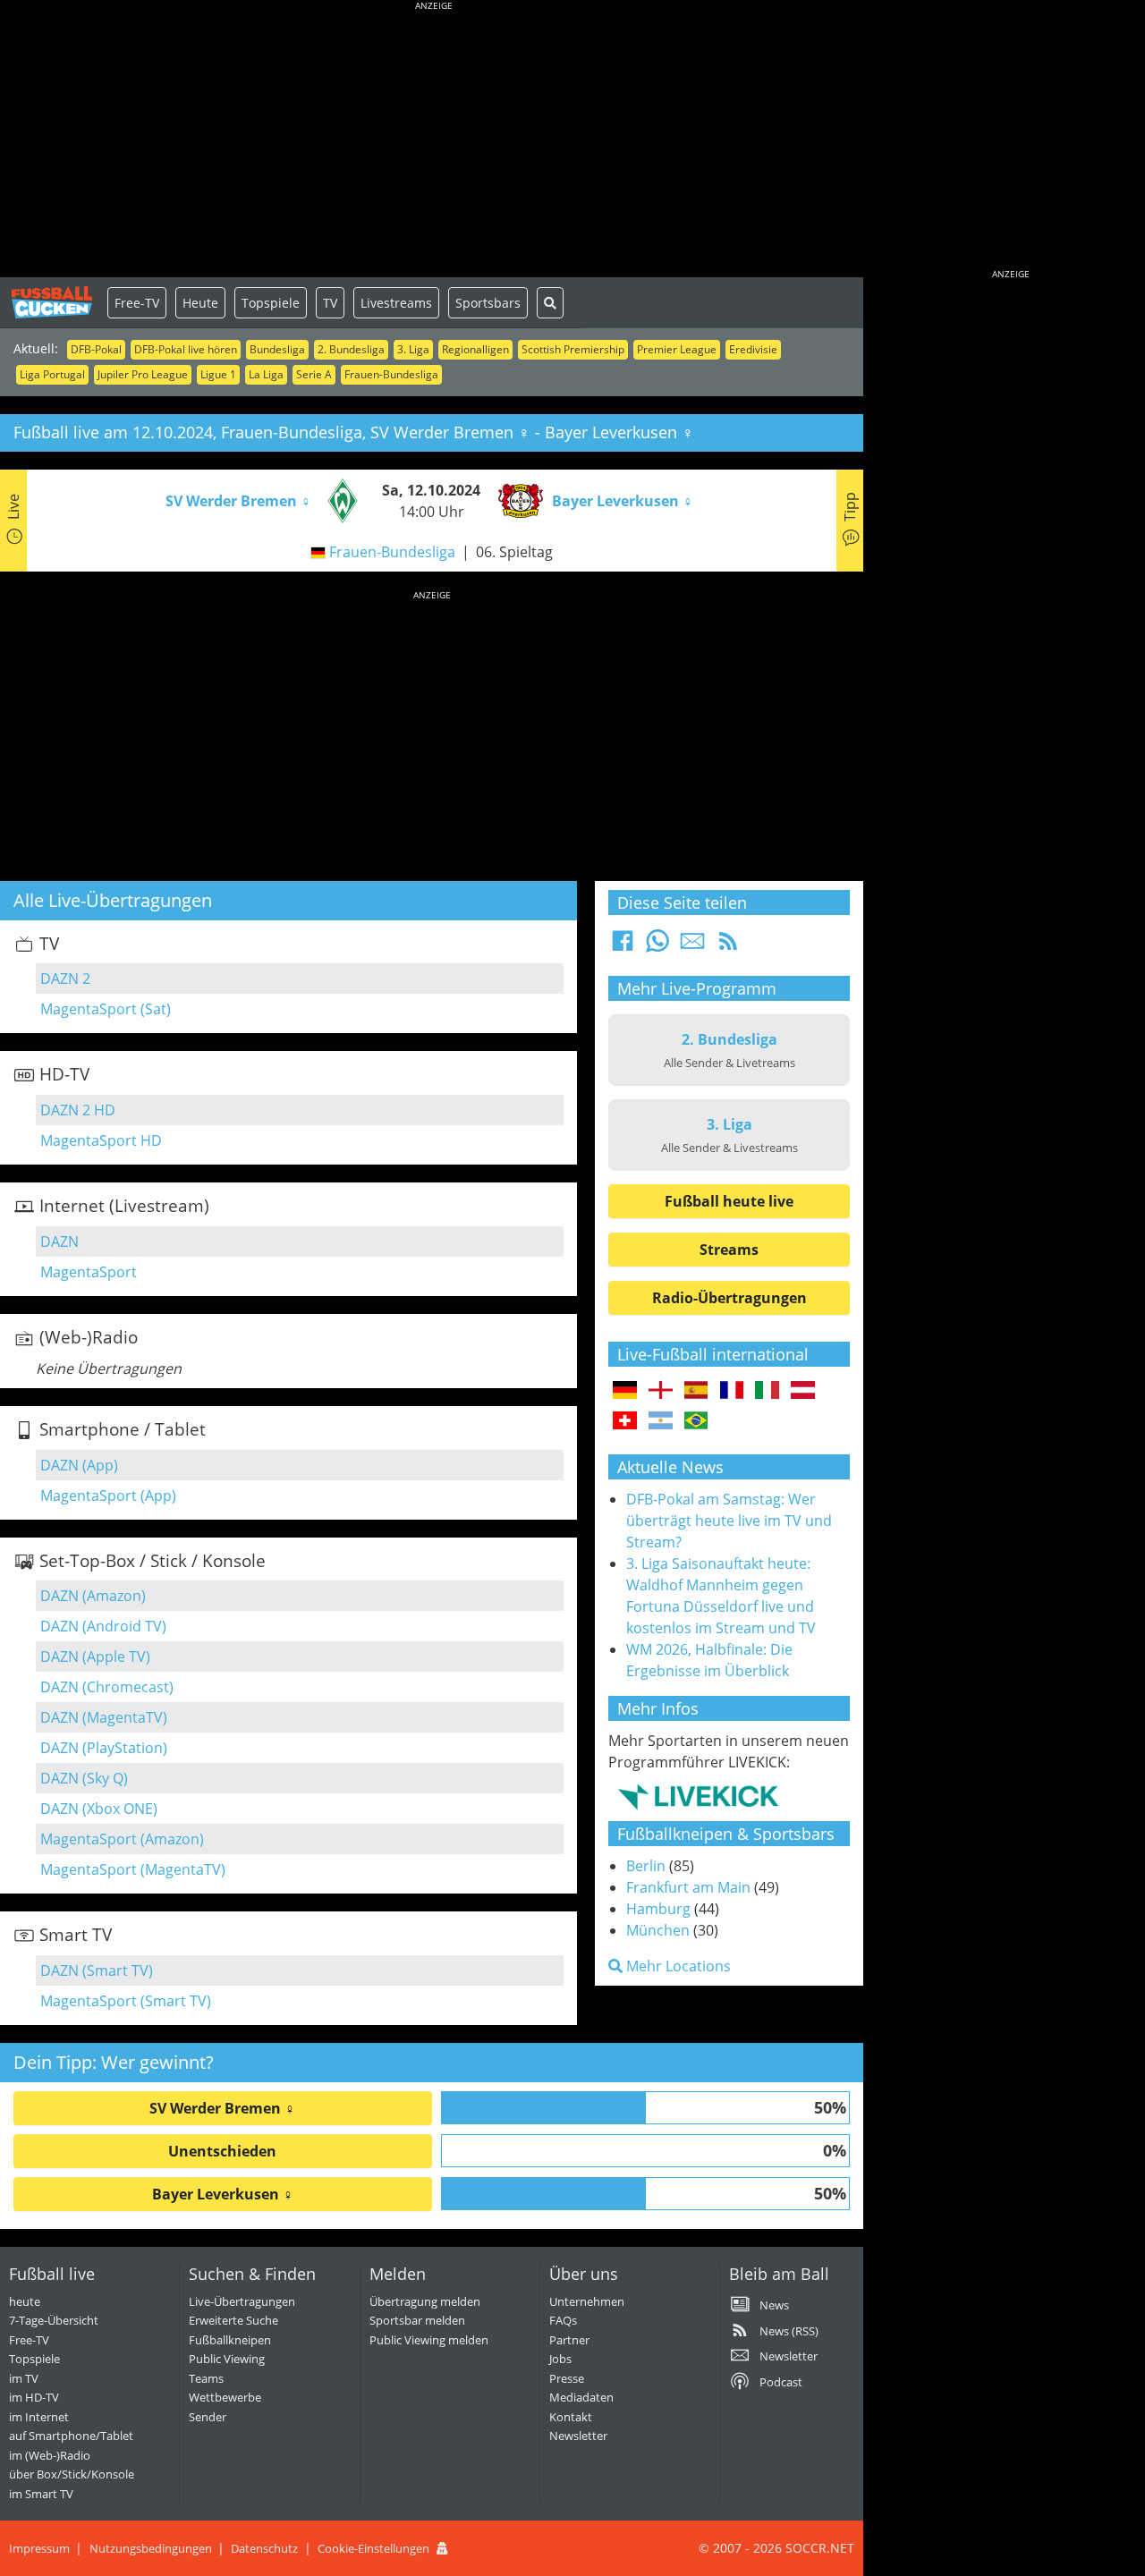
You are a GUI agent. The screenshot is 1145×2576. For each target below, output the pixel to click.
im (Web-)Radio (50, 2455)
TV (330, 303)
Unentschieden (222, 2151)
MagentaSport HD (101, 1140)
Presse (567, 2378)
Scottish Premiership (573, 349)
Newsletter (578, 2436)
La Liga (266, 374)
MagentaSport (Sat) (106, 1009)
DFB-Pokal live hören (186, 349)
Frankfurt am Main (688, 1887)
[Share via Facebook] (623, 946)
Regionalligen (475, 349)
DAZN (59, 1241)
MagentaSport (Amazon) (122, 1839)
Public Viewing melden (429, 2340)
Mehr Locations (677, 1966)
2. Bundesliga (351, 349)
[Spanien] (696, 1391)
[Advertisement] (434, 143)
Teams (206, 2378)
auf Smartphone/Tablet (71, 2436)
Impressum (39, 2548)
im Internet (39, 2417)
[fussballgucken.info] (54, 302)
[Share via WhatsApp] (657, 946)
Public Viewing (227, 2359)
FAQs (563, 2320)
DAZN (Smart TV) (97, 1970)
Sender (208, 2417)
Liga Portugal (52, 374)
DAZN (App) (79, 1465)
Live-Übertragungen (242, 2301)
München (658, 1930)
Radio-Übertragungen (729, 1298)
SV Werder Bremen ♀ (222, 2108)
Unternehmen (587, 2301)
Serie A (314, 374)
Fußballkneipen (230, 2340)
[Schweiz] (625, 1421)
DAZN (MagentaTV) (104, 1717)
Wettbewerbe (225, 2397)
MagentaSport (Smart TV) (126, 2001)
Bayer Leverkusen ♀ (223, 2194)
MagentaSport (89, 1272)
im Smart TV (41, 2494)
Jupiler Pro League (143, 374)
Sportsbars (488, 303)
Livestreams (396, 303)
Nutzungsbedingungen (151, 2548)
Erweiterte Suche (233, 2320)
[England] (661, 1391)
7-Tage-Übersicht (54, 2320)
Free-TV (137, 303)
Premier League (677, 349)
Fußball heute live (729, 1201)
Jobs (560, 2359)
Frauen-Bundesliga (391, 374)
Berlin (646, 1866)
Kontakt (571, 2417)
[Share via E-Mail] (692, 946)
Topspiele (271, 303)
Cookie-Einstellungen (373, 2548)
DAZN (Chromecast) (107, 1687)
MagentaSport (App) (108, 1496)
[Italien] (767, 1391)
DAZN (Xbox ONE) (99, 1809)
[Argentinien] (661, 1421)
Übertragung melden (425, 2301)
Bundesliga (277, 349)
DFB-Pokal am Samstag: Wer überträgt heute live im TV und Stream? (729, 1521)
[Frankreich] (732, 1391)
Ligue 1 (218, 374)
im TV (24, 2378)
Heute (200, 303)
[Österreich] (803, 1391)
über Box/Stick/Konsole (72, 2474)
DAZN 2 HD (78, 1110)
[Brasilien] (696, 1421)
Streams (729, 1250)
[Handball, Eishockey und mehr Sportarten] (698, 1796)
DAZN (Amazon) (93, 1596)
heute (25, 2301)
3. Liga (413, 349)
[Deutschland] (625, 1391)
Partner (569, 2340)
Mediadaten (581, 2397)
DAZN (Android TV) (103, 1626)
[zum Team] (338, 499)
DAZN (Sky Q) (84, 1778)
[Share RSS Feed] (728, 946)
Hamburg (658, 1909)
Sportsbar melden (417, 2320)
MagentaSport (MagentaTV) (133, 1869)
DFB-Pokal (96, 349)
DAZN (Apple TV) (95, 1657)
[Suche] (550, 303)
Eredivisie (753, 349)
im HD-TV (34, 2397)
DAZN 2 (65, 979)
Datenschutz (264, 2548)
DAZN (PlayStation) (104, 1748)
